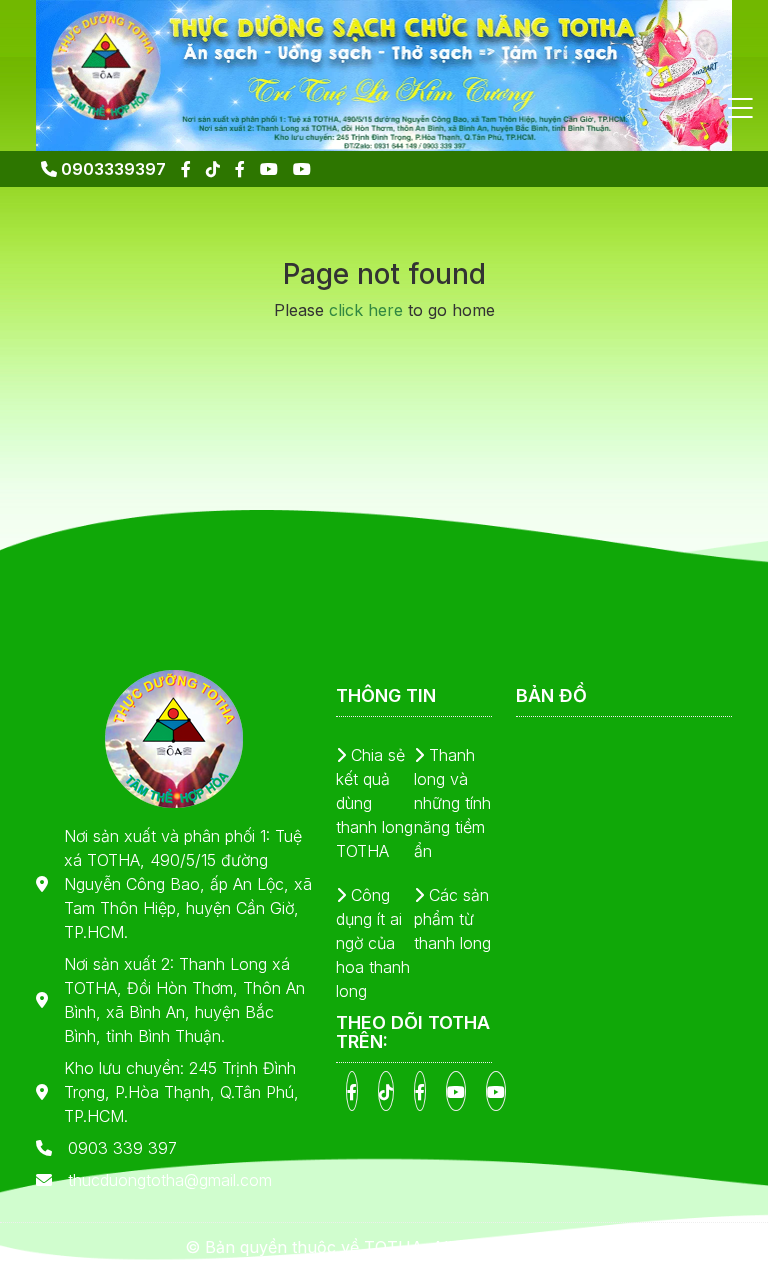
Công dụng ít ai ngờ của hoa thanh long (373, 943)
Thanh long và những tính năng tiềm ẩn (452, 803)
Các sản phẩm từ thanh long (452, 919)
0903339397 (111, 169)
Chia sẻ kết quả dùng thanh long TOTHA (374, 803)
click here (366, 310)
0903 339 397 (122, 1148)
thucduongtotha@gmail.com (170, 1180)
